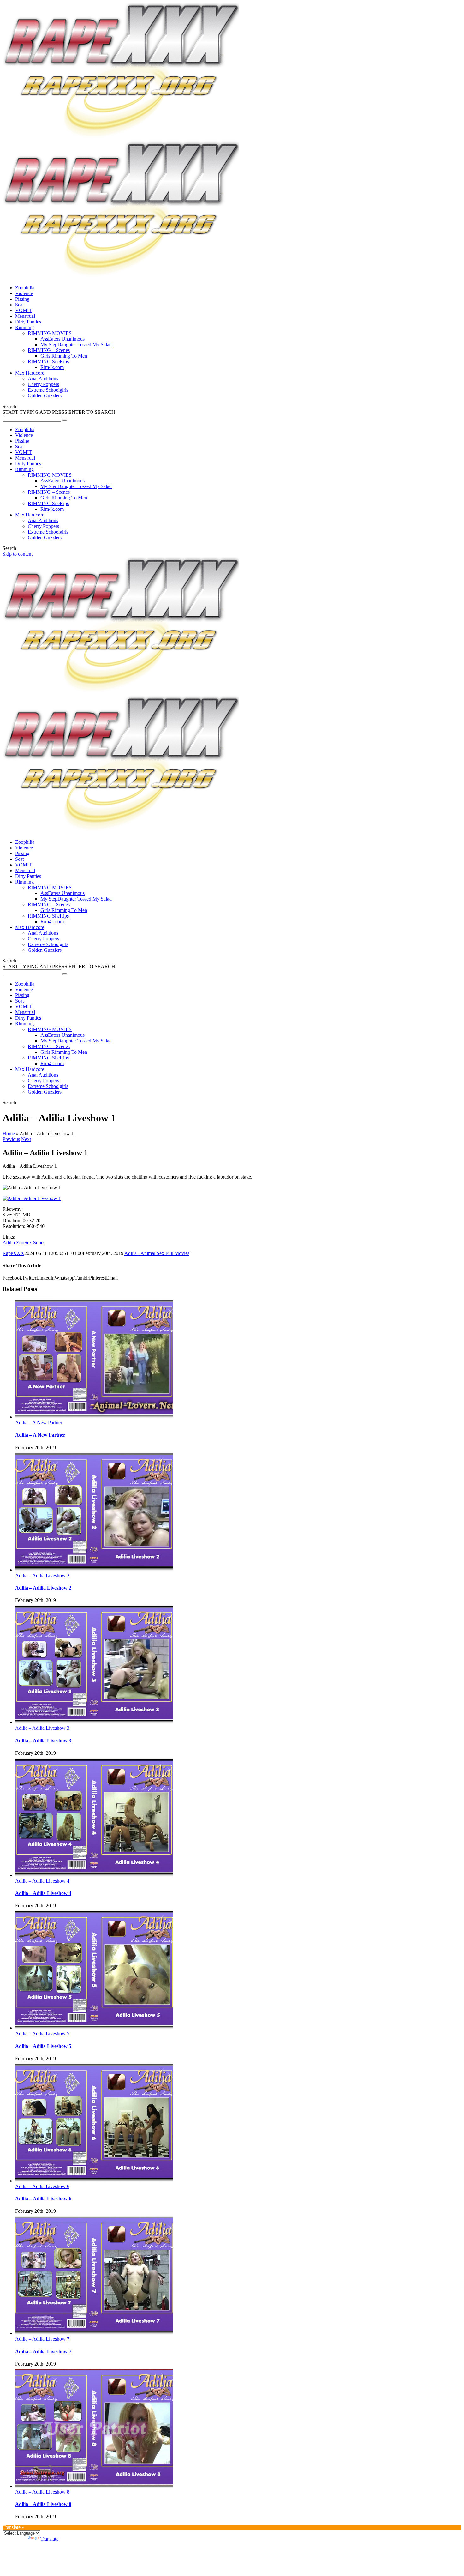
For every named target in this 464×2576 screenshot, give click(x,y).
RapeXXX (13, 1253)
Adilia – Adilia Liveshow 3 (42, 1728)
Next (26, 1139)
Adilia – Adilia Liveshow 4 (42, 1881)
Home (9, 1134)
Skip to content (18, 554)
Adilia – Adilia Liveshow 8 (42, 2492)
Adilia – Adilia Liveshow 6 (42, 2186)
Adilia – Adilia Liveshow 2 (42, 1575)
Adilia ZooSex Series (24, 1243)
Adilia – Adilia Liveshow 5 (42, 2033)
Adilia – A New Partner (39, 1423)
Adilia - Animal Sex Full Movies (157, 1253)
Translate (49, 2539)
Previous (11, 1139)
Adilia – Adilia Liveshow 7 (42, 2339)
